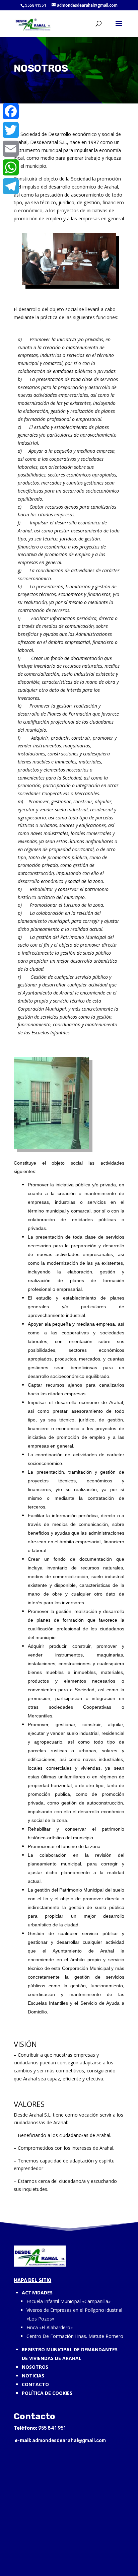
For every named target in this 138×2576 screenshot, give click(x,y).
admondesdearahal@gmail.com (69, 2441)
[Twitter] (11, 130)
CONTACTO (35, 2384)
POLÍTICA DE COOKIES (47, 2393)
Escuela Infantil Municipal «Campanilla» (68, 2301)
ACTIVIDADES (37, 2293)
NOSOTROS (35, 2367)
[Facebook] (11, 111)
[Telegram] (11, 186)
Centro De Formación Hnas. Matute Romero (75, 2336)
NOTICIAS (33, 2376)
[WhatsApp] (11, 167)
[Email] (11, 149)
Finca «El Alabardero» (50, 2327)
